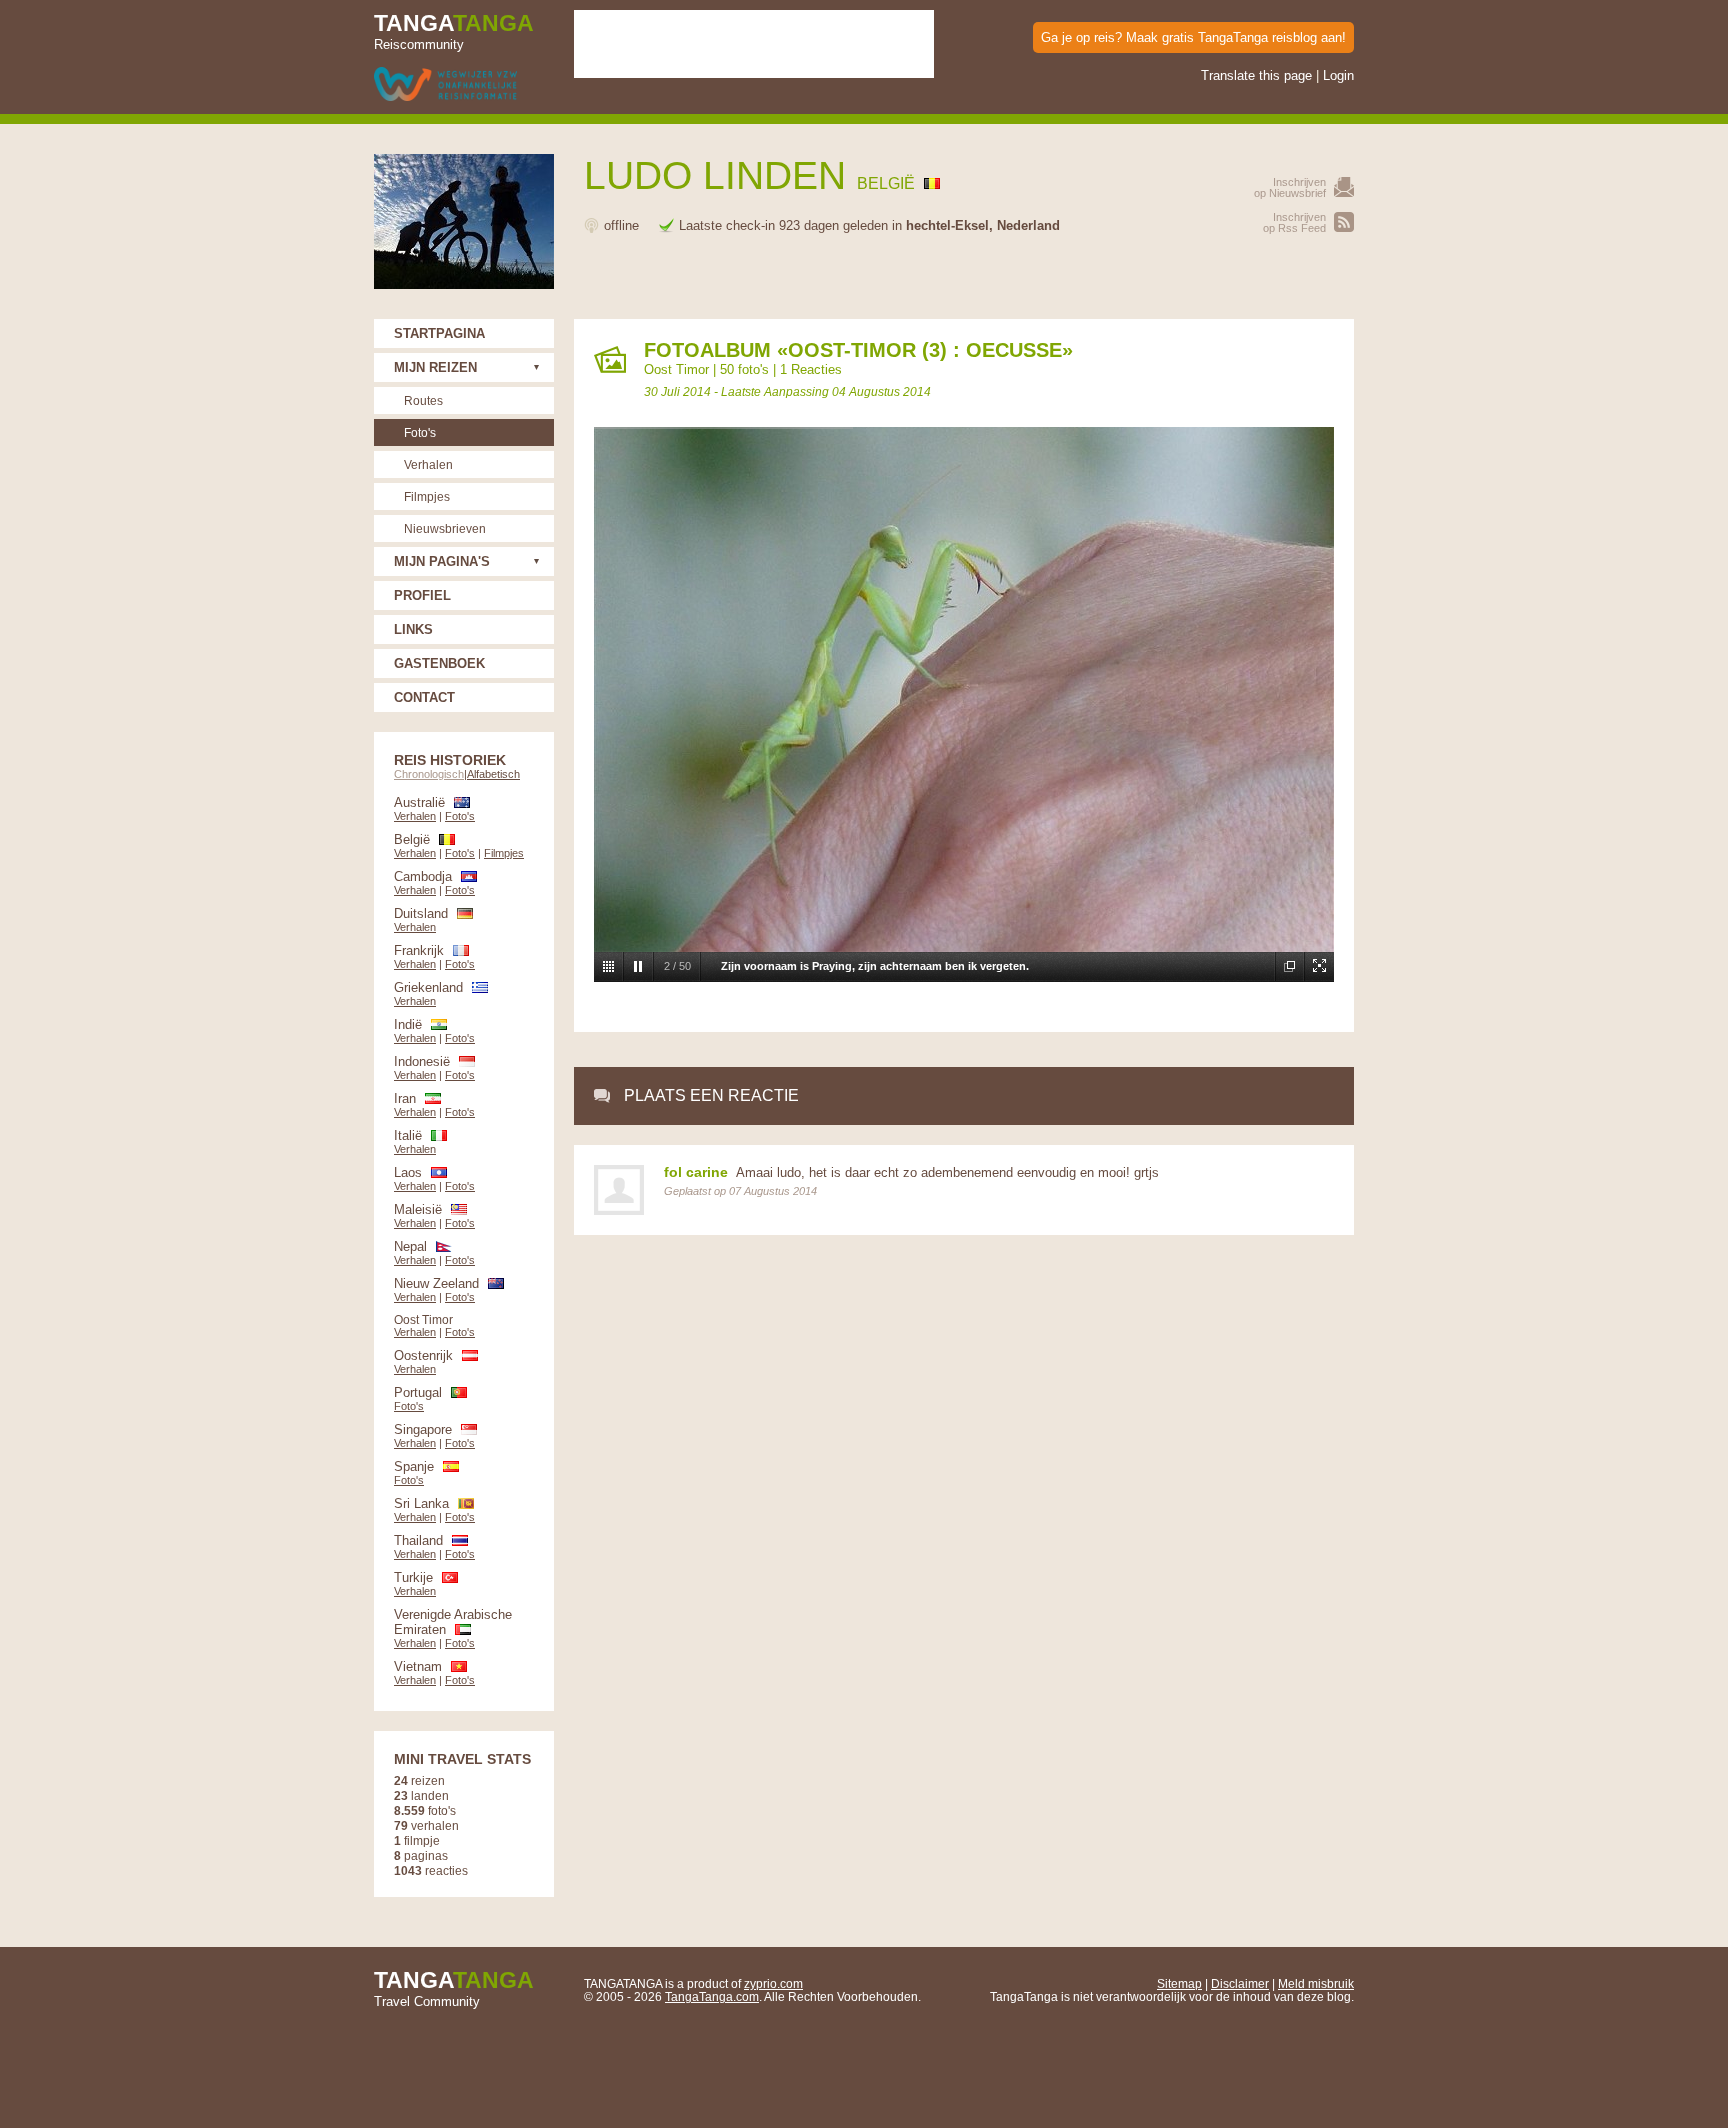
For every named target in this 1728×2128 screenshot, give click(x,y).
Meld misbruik (1316, 1983)
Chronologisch (429, 774)
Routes (423, 400)
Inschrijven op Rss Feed (1294, 222)
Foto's (420, 432)
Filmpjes (427, 496)
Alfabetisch (493, 774)
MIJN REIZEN (435, 367)
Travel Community (454, 1988)
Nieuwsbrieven (445, 528)
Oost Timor (676, 369)
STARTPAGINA (439, 333)
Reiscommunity (454, 31)
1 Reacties (811, 369)
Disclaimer (1240, 1983)
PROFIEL (422, 595)
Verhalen (428, 464)
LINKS (413, 629)
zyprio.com (773, 1983)
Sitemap (1179, 1983)
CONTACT (424, 697)
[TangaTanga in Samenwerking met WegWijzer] (445, 85)
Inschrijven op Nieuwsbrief (1290, 187)
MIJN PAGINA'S (442, 561)
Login (1338, 75)
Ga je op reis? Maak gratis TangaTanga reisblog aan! (1193, 37)
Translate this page (1256, 75)
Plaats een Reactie (711, 1095)
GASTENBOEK (439, 663)
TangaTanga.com (712, 1996)
